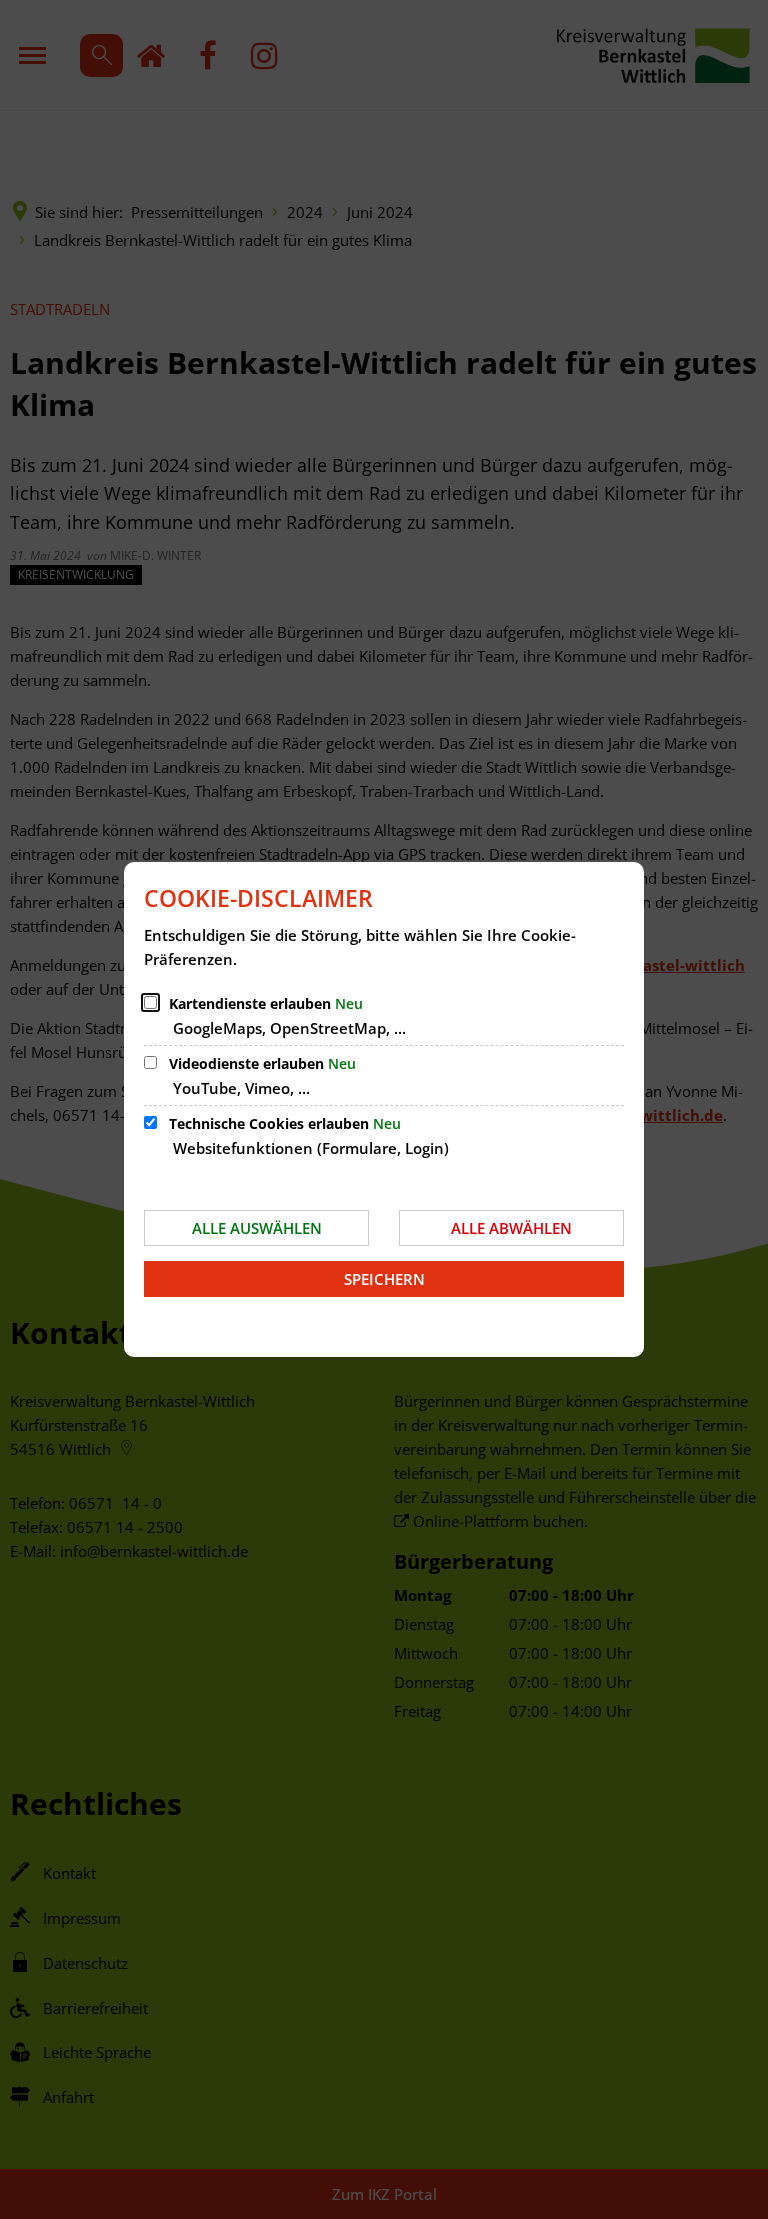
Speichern (384, 1279)
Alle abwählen (511, 1228)
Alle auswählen (257, 1228)
